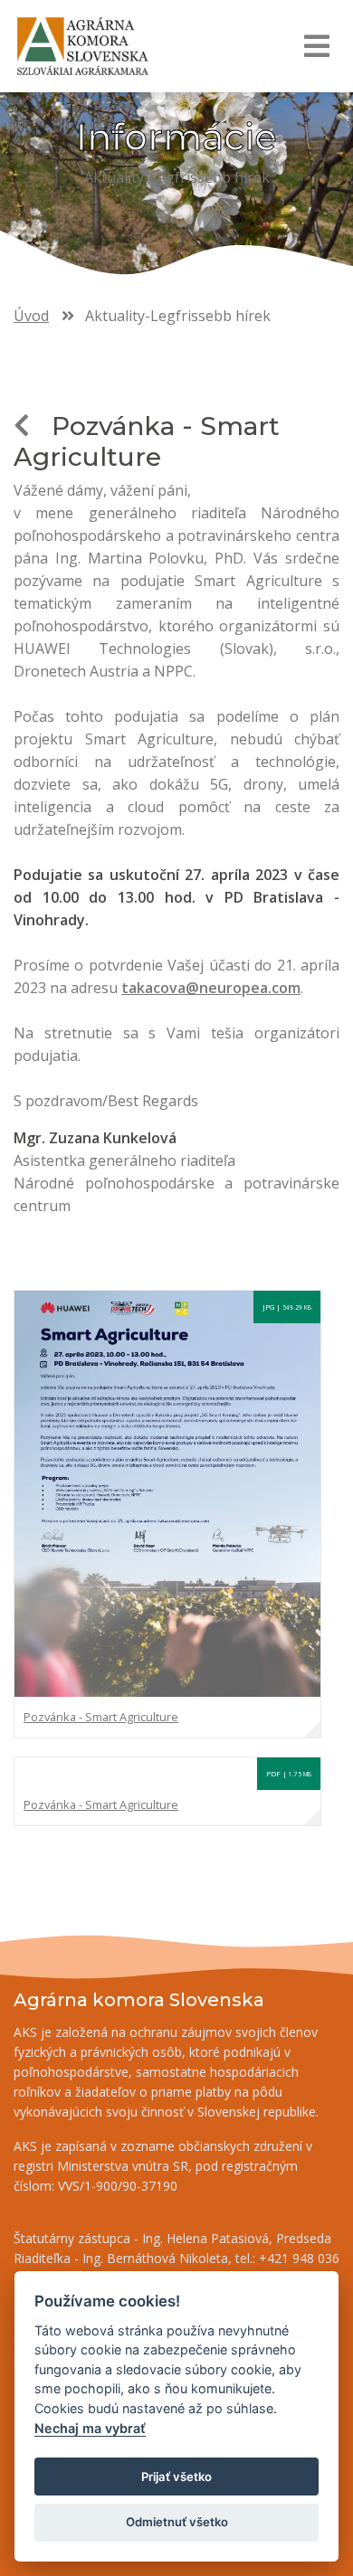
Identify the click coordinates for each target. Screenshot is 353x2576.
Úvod (31, 316)
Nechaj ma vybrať (90, 2428)
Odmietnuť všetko (177, 2522)
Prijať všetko (176, 2477)
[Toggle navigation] (316, 46)
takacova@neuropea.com (211, 988)
